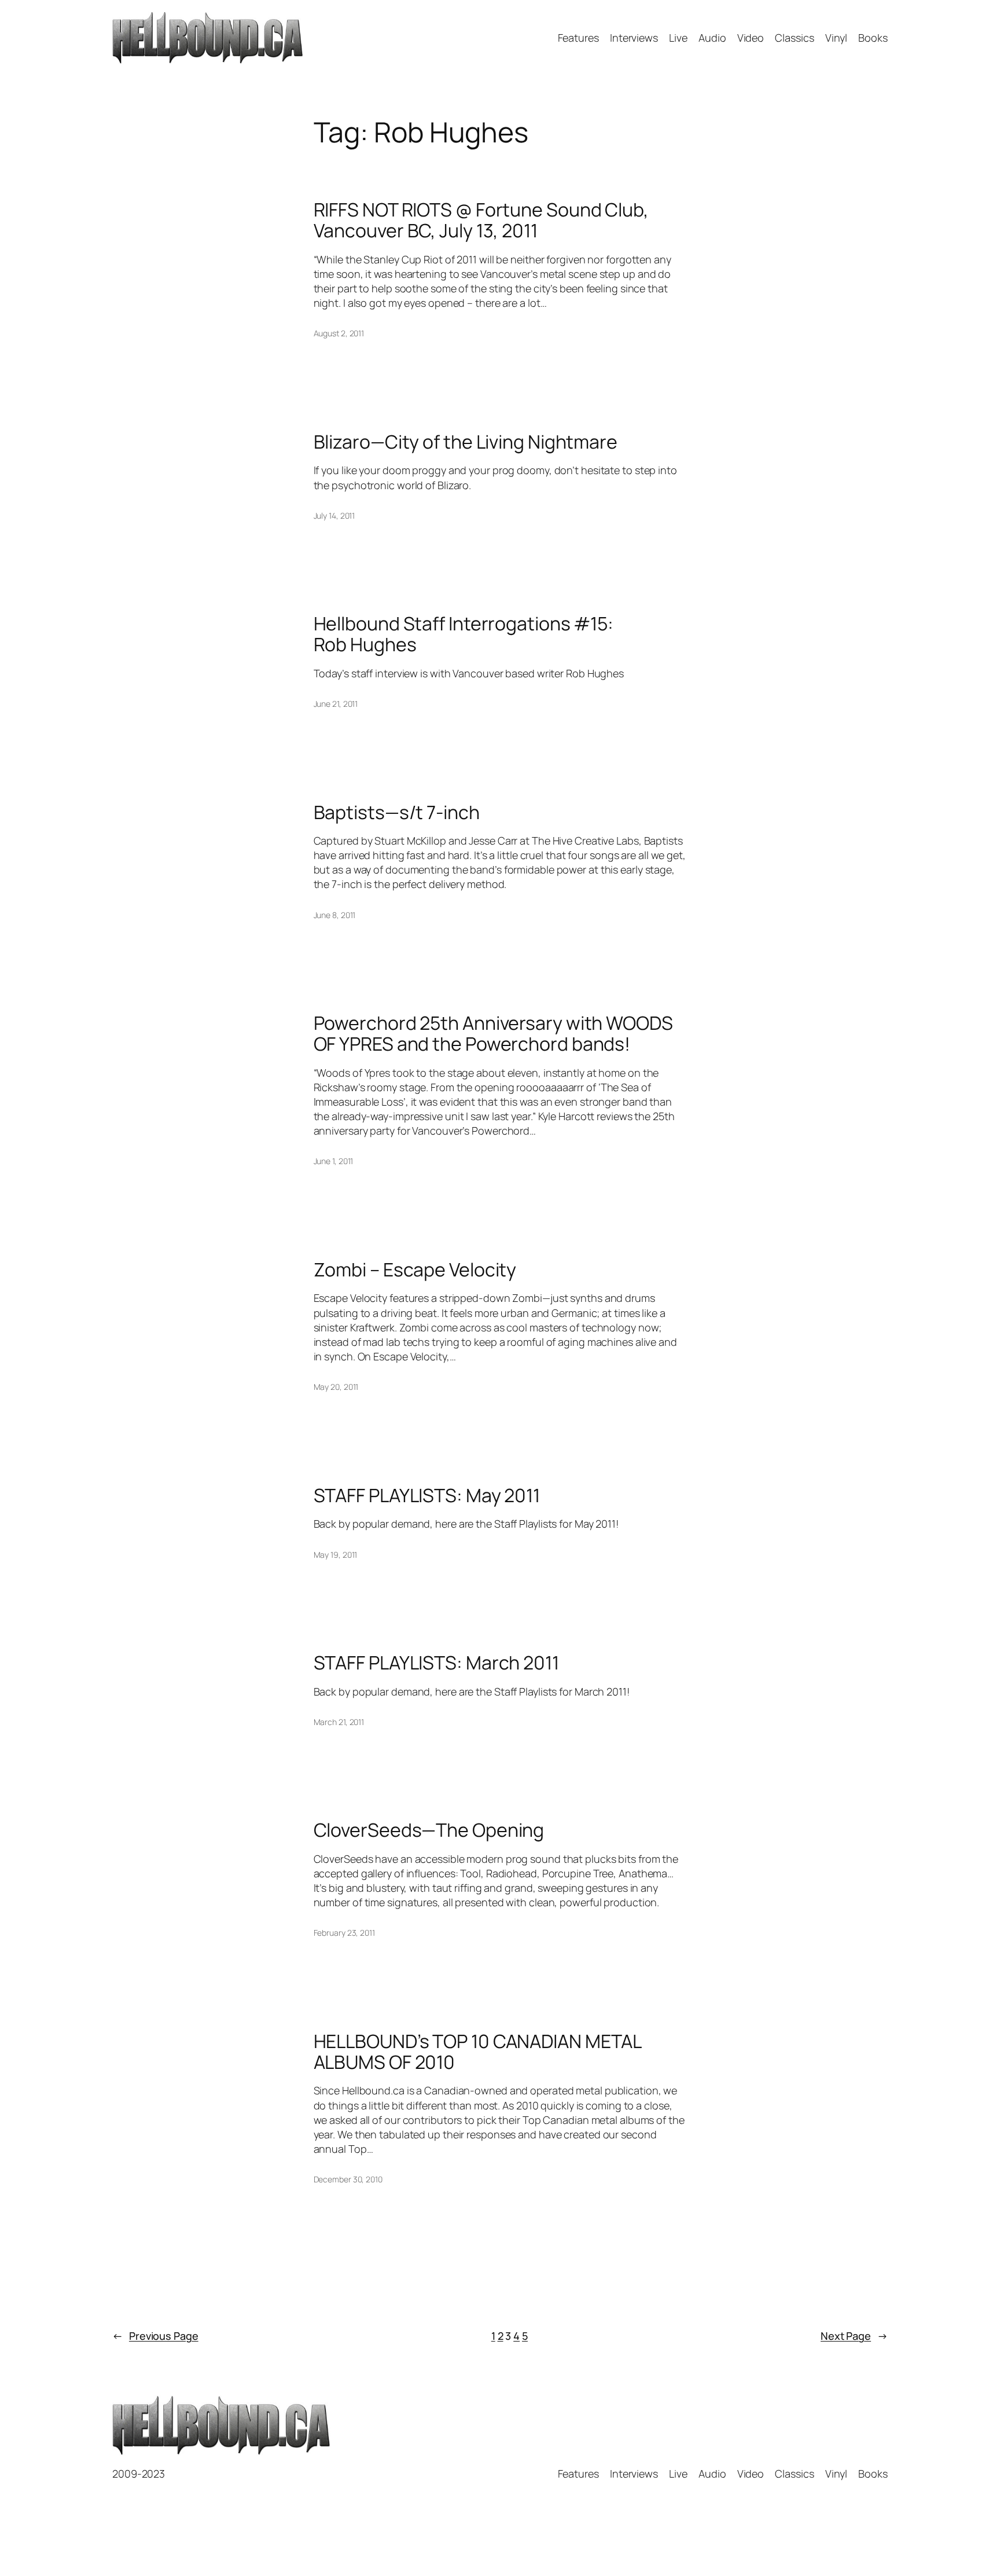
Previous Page (155, 2336)
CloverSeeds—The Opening (429, 1830)
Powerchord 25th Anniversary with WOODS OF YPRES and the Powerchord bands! (493, 1033)
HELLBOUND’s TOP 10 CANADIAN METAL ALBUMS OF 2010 (477, 2052)
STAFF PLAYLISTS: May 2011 (427, 1495)
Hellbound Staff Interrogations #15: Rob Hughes (464, 634)
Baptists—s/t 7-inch (397, 812)
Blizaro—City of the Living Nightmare (466, 442)
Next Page (854, 2336)
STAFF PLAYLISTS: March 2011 (436, 1663)
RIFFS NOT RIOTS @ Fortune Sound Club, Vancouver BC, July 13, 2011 (481, 220)
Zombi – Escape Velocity (415, 1269)
